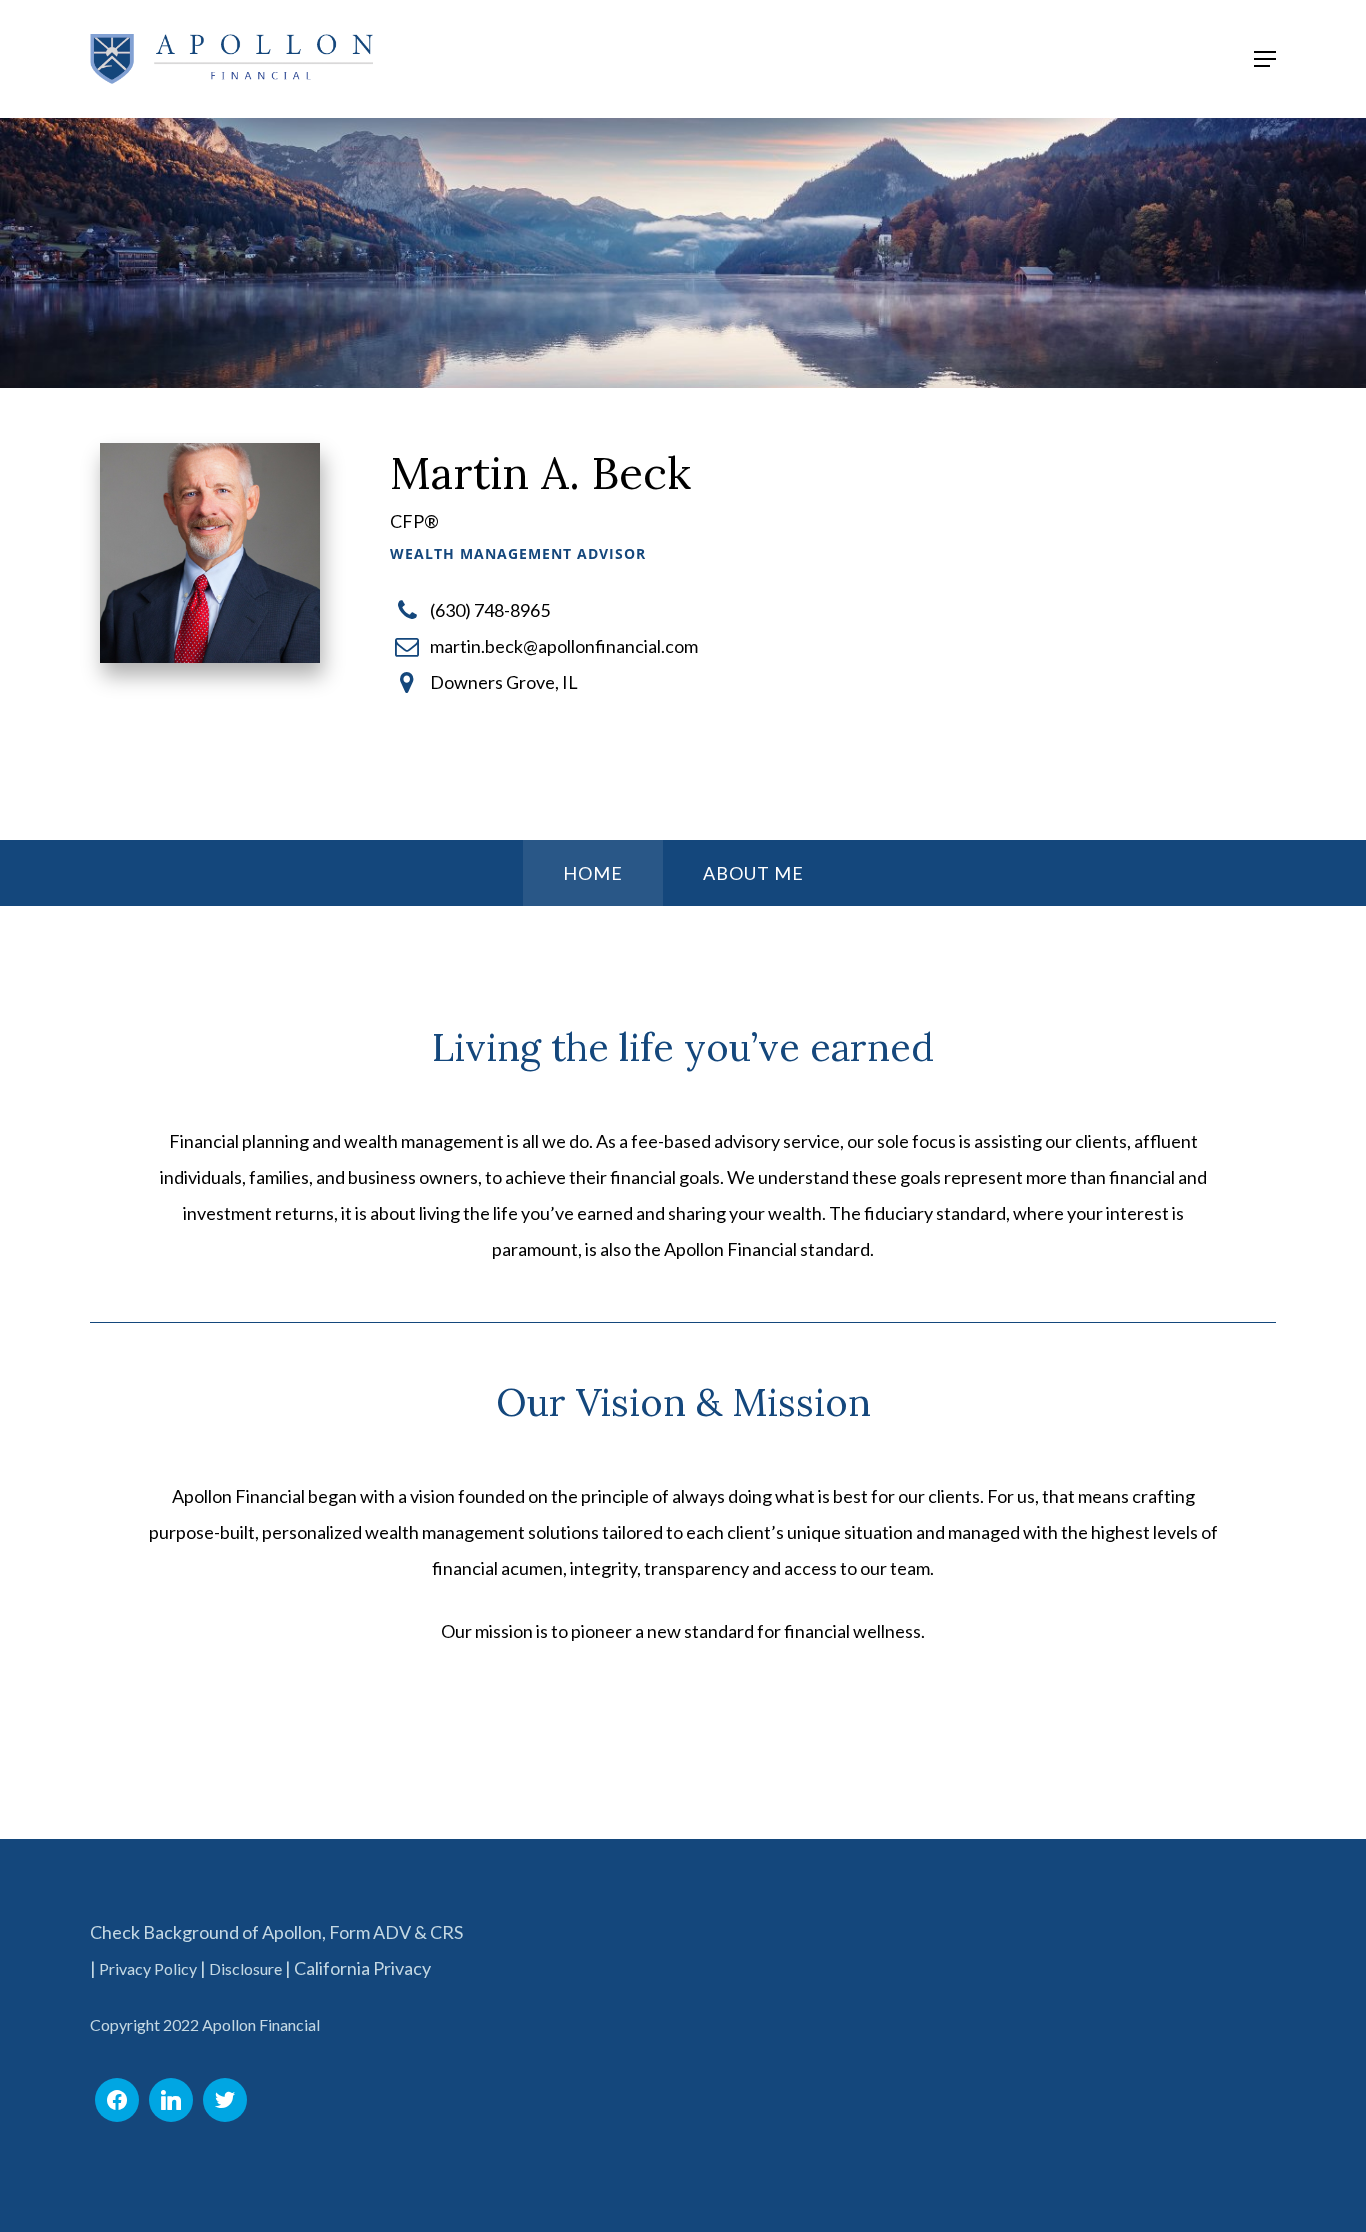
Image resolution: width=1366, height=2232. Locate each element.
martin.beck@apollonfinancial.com (564, 646)
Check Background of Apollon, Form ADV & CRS (276, 1932)
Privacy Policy (148, 1968)
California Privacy (362, 1968)
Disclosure (245, 1968)
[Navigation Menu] (1265, 59)
